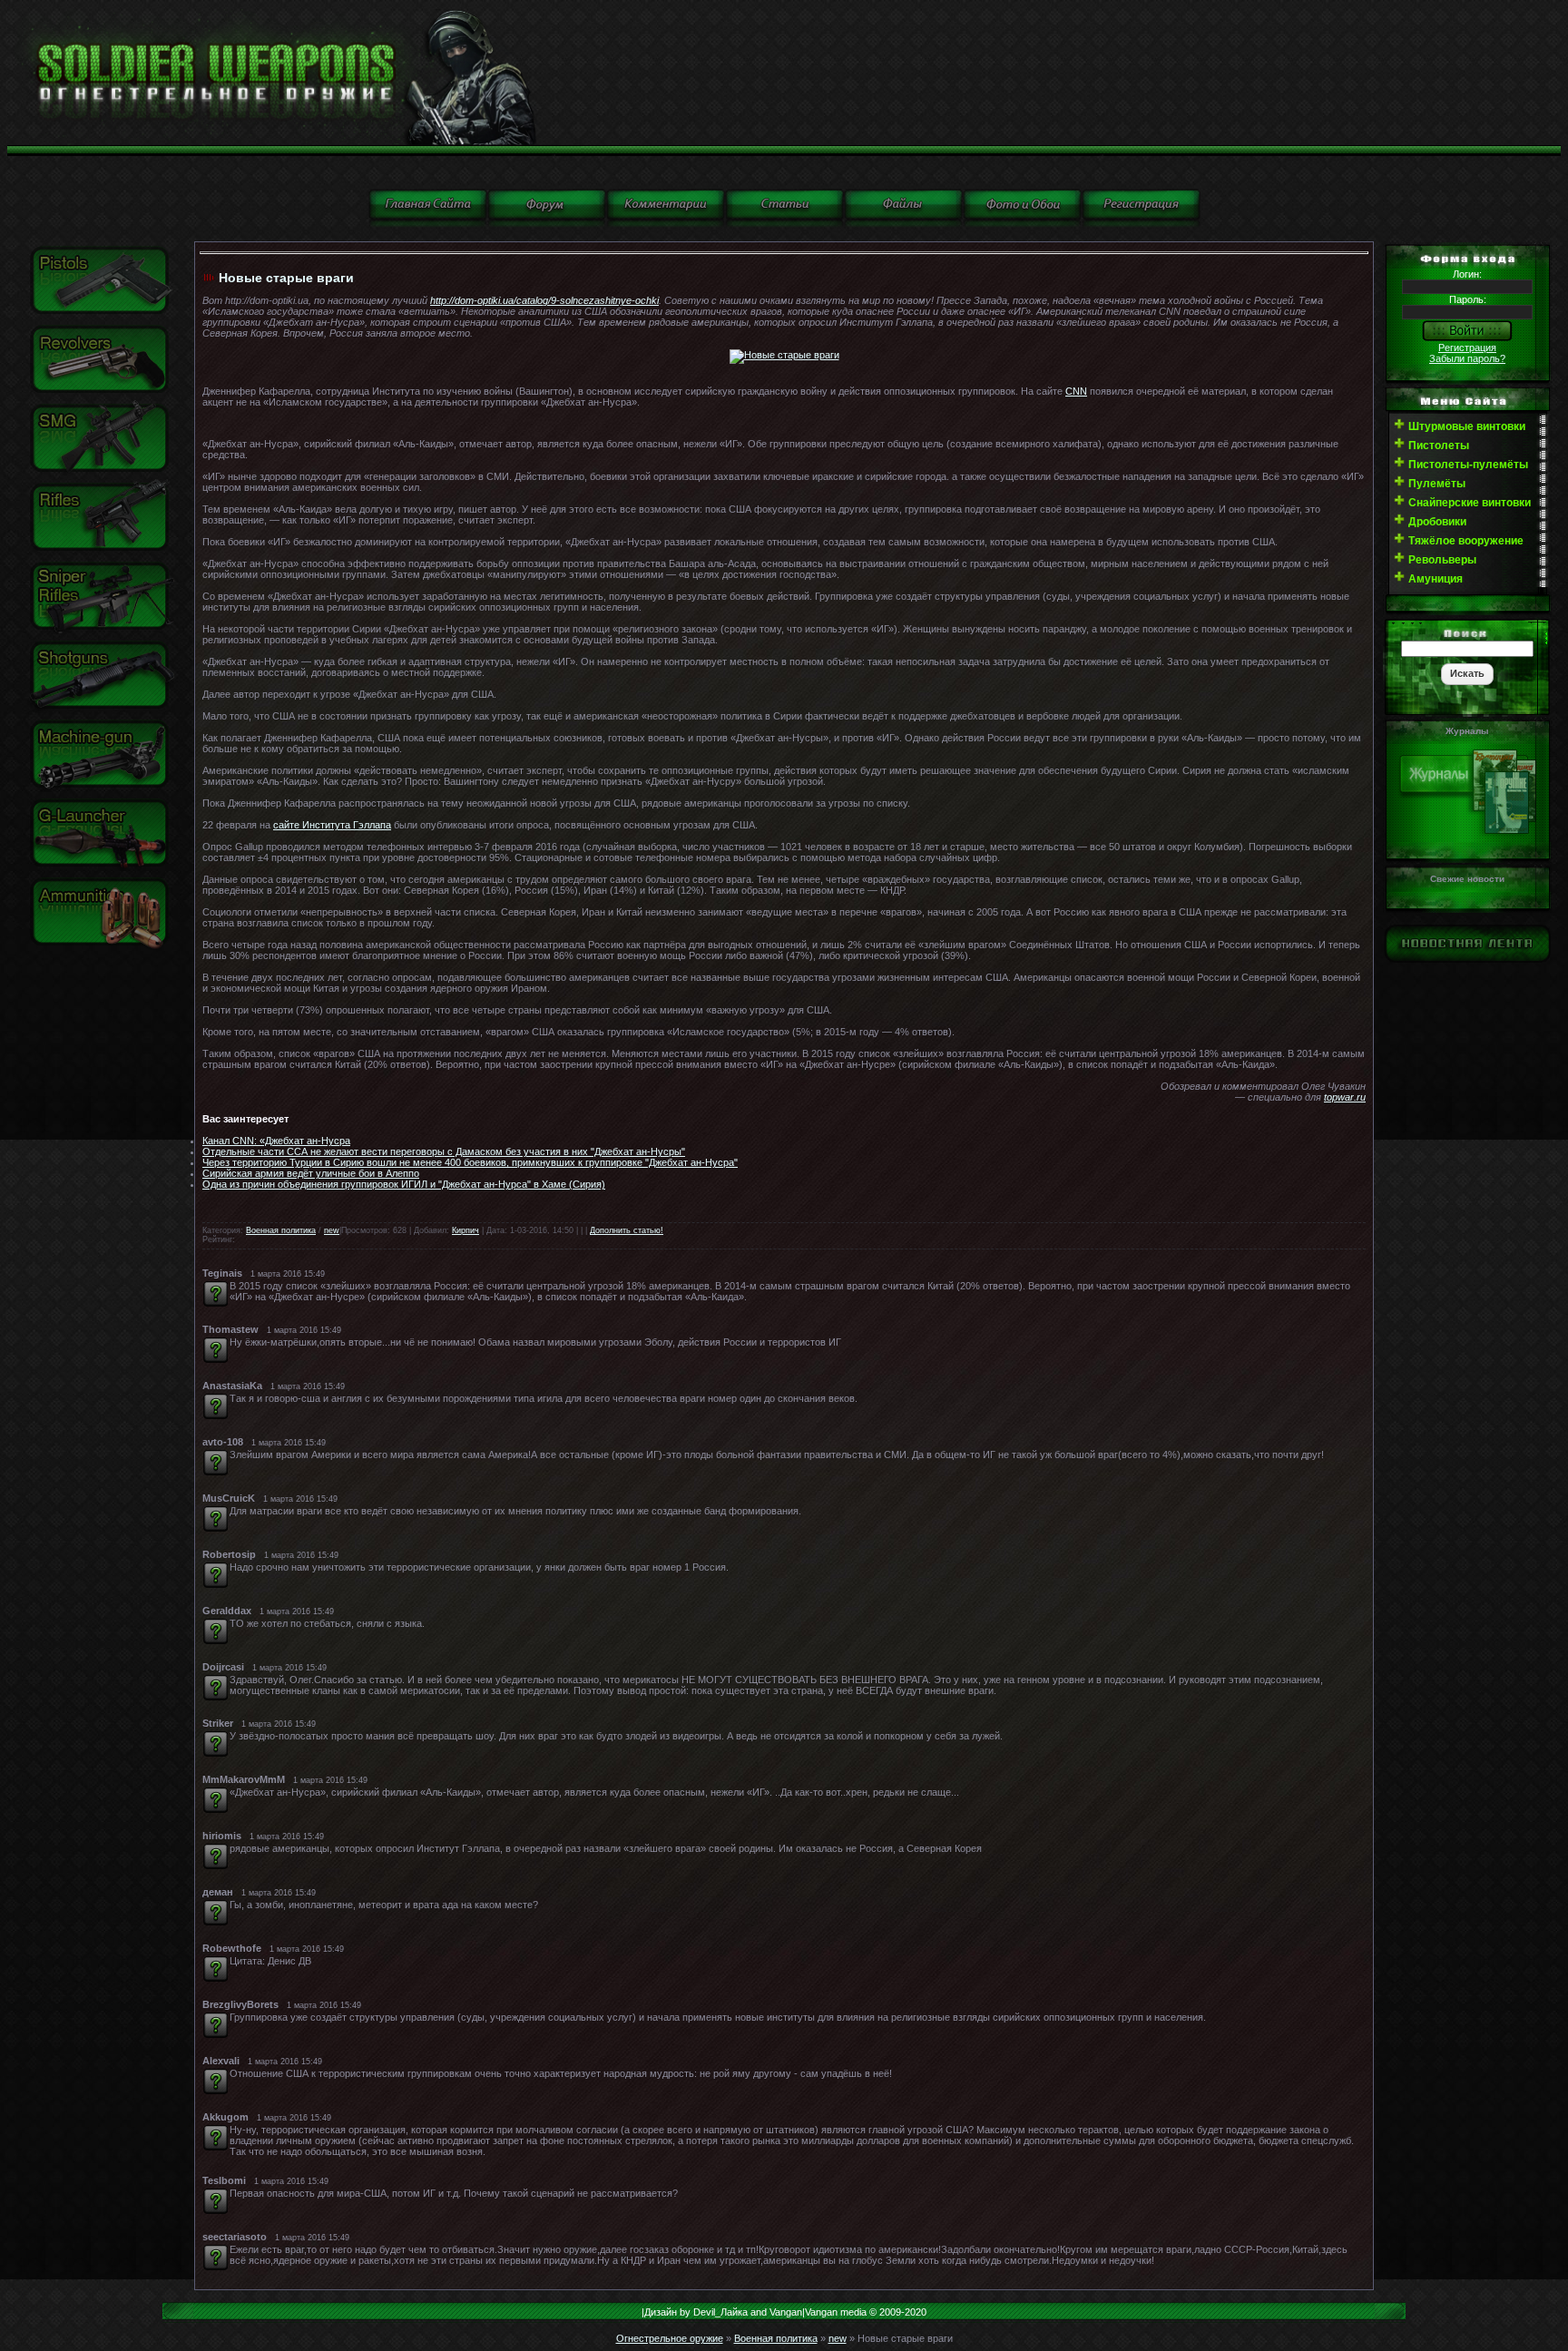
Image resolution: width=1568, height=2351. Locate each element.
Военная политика (281, 1230)
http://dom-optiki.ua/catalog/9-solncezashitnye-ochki (544, 300)
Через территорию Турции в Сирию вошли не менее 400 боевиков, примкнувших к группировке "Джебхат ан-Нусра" (470, 1162)
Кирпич (465, 1230)
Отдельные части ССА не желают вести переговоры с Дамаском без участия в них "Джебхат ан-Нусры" (444, 1151)
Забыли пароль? (1467, 358)
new (332, 1230)
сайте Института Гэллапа (332, 825)
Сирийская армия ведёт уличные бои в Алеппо (311, 1173)
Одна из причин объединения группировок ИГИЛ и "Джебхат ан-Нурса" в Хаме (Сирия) (404, 1184)
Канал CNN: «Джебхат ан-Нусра (276, 1141)
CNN (1076, 391)
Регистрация (1467, 348)
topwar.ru (1345, 1097)
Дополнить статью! (627, 1230)
